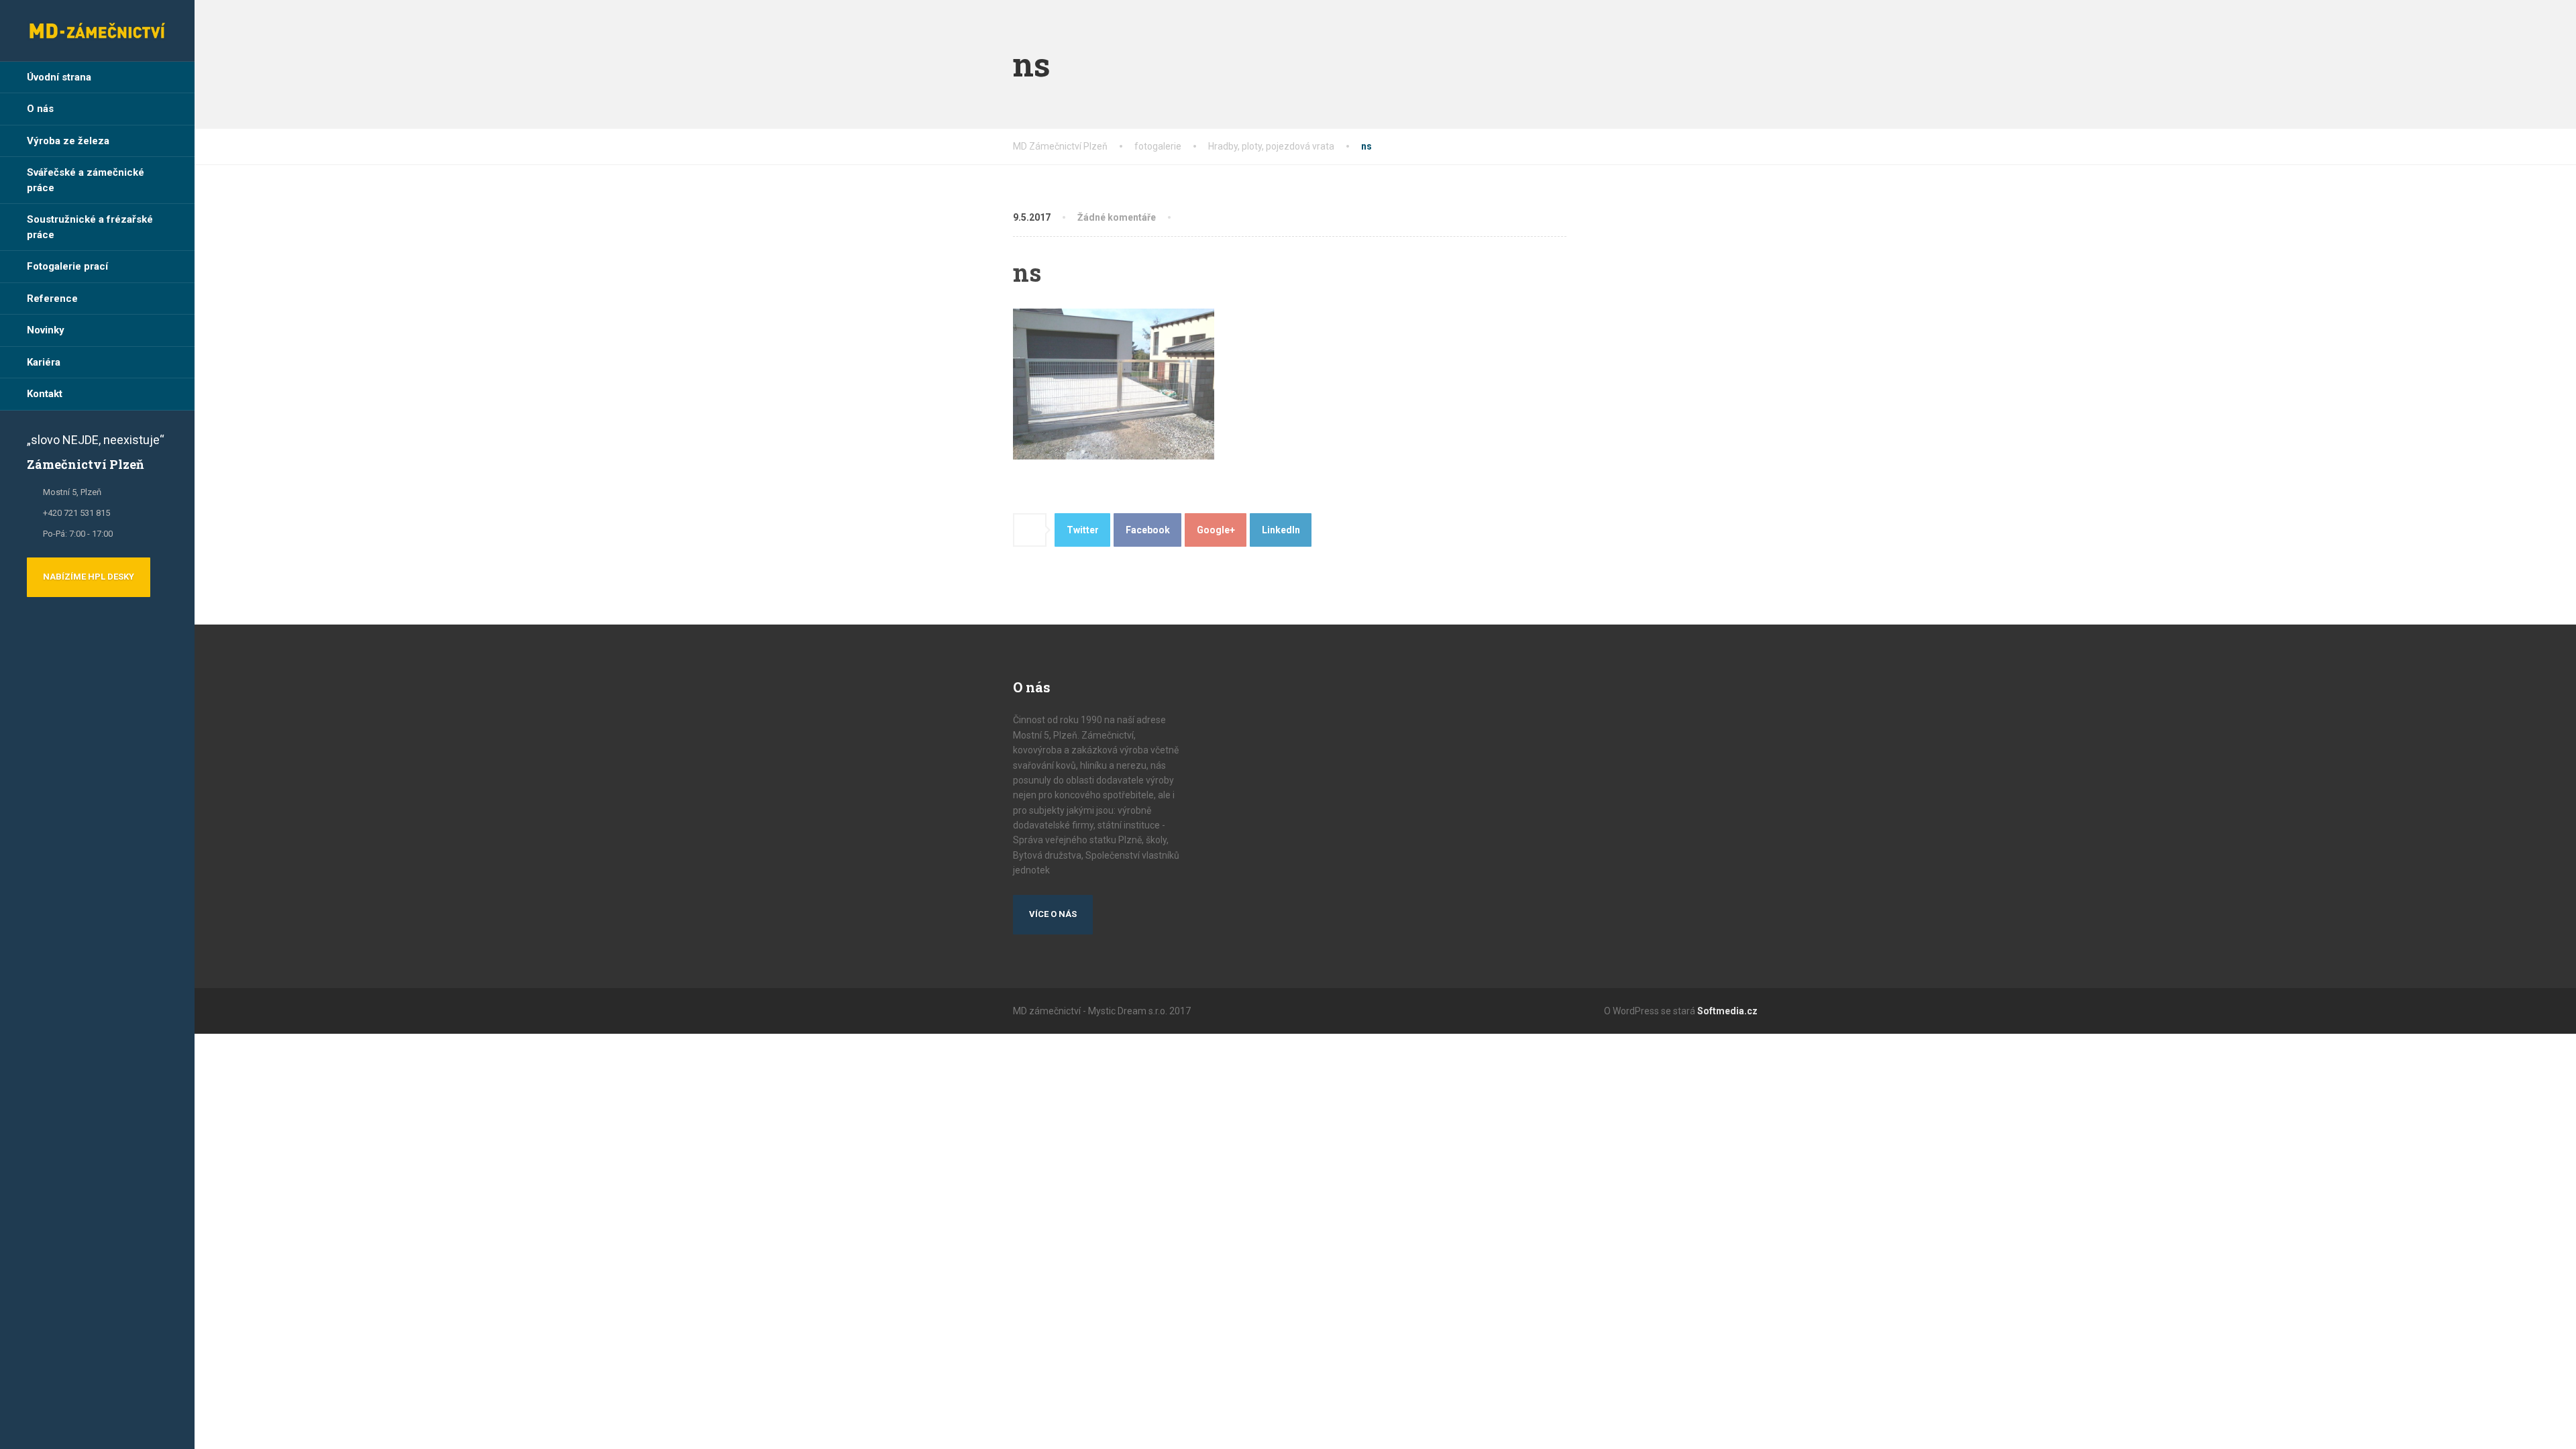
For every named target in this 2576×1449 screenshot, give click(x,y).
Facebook (1148, 530)
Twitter (1083, 530)
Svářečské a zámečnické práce (86, 180)
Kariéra (44, 362)
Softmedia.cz (1727, 1011)
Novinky (46, 330)
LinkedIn (1281, 530)
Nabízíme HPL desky (89, 577)
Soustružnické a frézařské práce (90, 227)
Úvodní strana (59, 77)
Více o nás (1053, 914)
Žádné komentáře (1117, 217)
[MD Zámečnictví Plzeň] (97, 31)
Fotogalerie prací (67, 266)
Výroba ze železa (68, 141)
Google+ (1216, 530)
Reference (52, 299)
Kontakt (45, 394)
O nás (40, 109)
